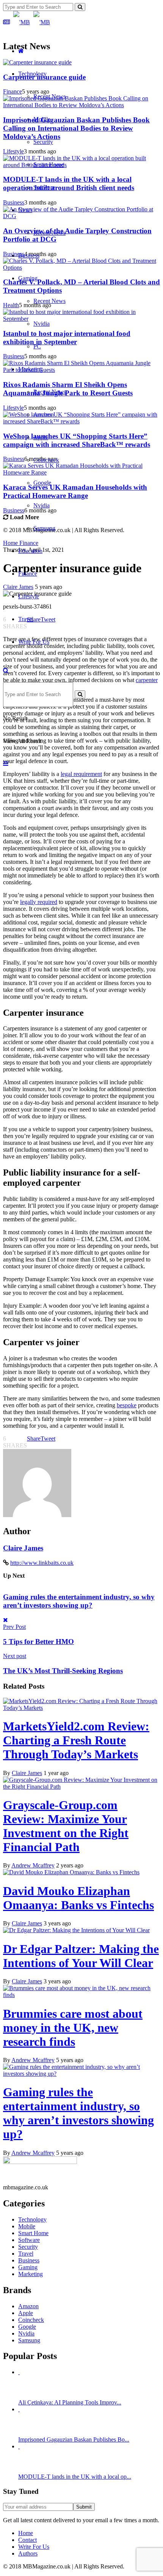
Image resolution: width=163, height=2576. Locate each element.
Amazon (44, 415)
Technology (32, 74)
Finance (28, 574)
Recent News (49, 96)
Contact (27, 2540)
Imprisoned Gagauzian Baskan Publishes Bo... (74, 2439)
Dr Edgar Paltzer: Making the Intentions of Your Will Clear (81, 1956)
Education (30, 551)
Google (42, 483)
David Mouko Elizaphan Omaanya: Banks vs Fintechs (78, 1898)
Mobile (42, 119)
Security (43, 142)
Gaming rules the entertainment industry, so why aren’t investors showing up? (79, 1601)
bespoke (127, 1405)
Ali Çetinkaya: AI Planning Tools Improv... (70, 2402)
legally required (39, 902)
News (25, 210)
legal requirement (81, 774)
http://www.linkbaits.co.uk (42, 1563)
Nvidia (42, 324)
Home (26, 2533)
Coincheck (46, 460)
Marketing (31, 369)
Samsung (44, 528)
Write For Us (34, 642)
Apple (41, 437)
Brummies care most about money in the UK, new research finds (73, 2028)
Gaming (28, 278)
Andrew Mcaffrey (33, 1865)
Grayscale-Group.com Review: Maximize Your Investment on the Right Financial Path (66, 1826)
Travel (26, 619)
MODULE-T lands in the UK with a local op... (75, 2477)
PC (37, 346)
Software (44, 187)
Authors (28, 2553)
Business (29, 255)
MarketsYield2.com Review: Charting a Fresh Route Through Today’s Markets (76, 1740)
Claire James (23, 1548)
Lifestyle (29, 596)
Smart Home (49, 165)
